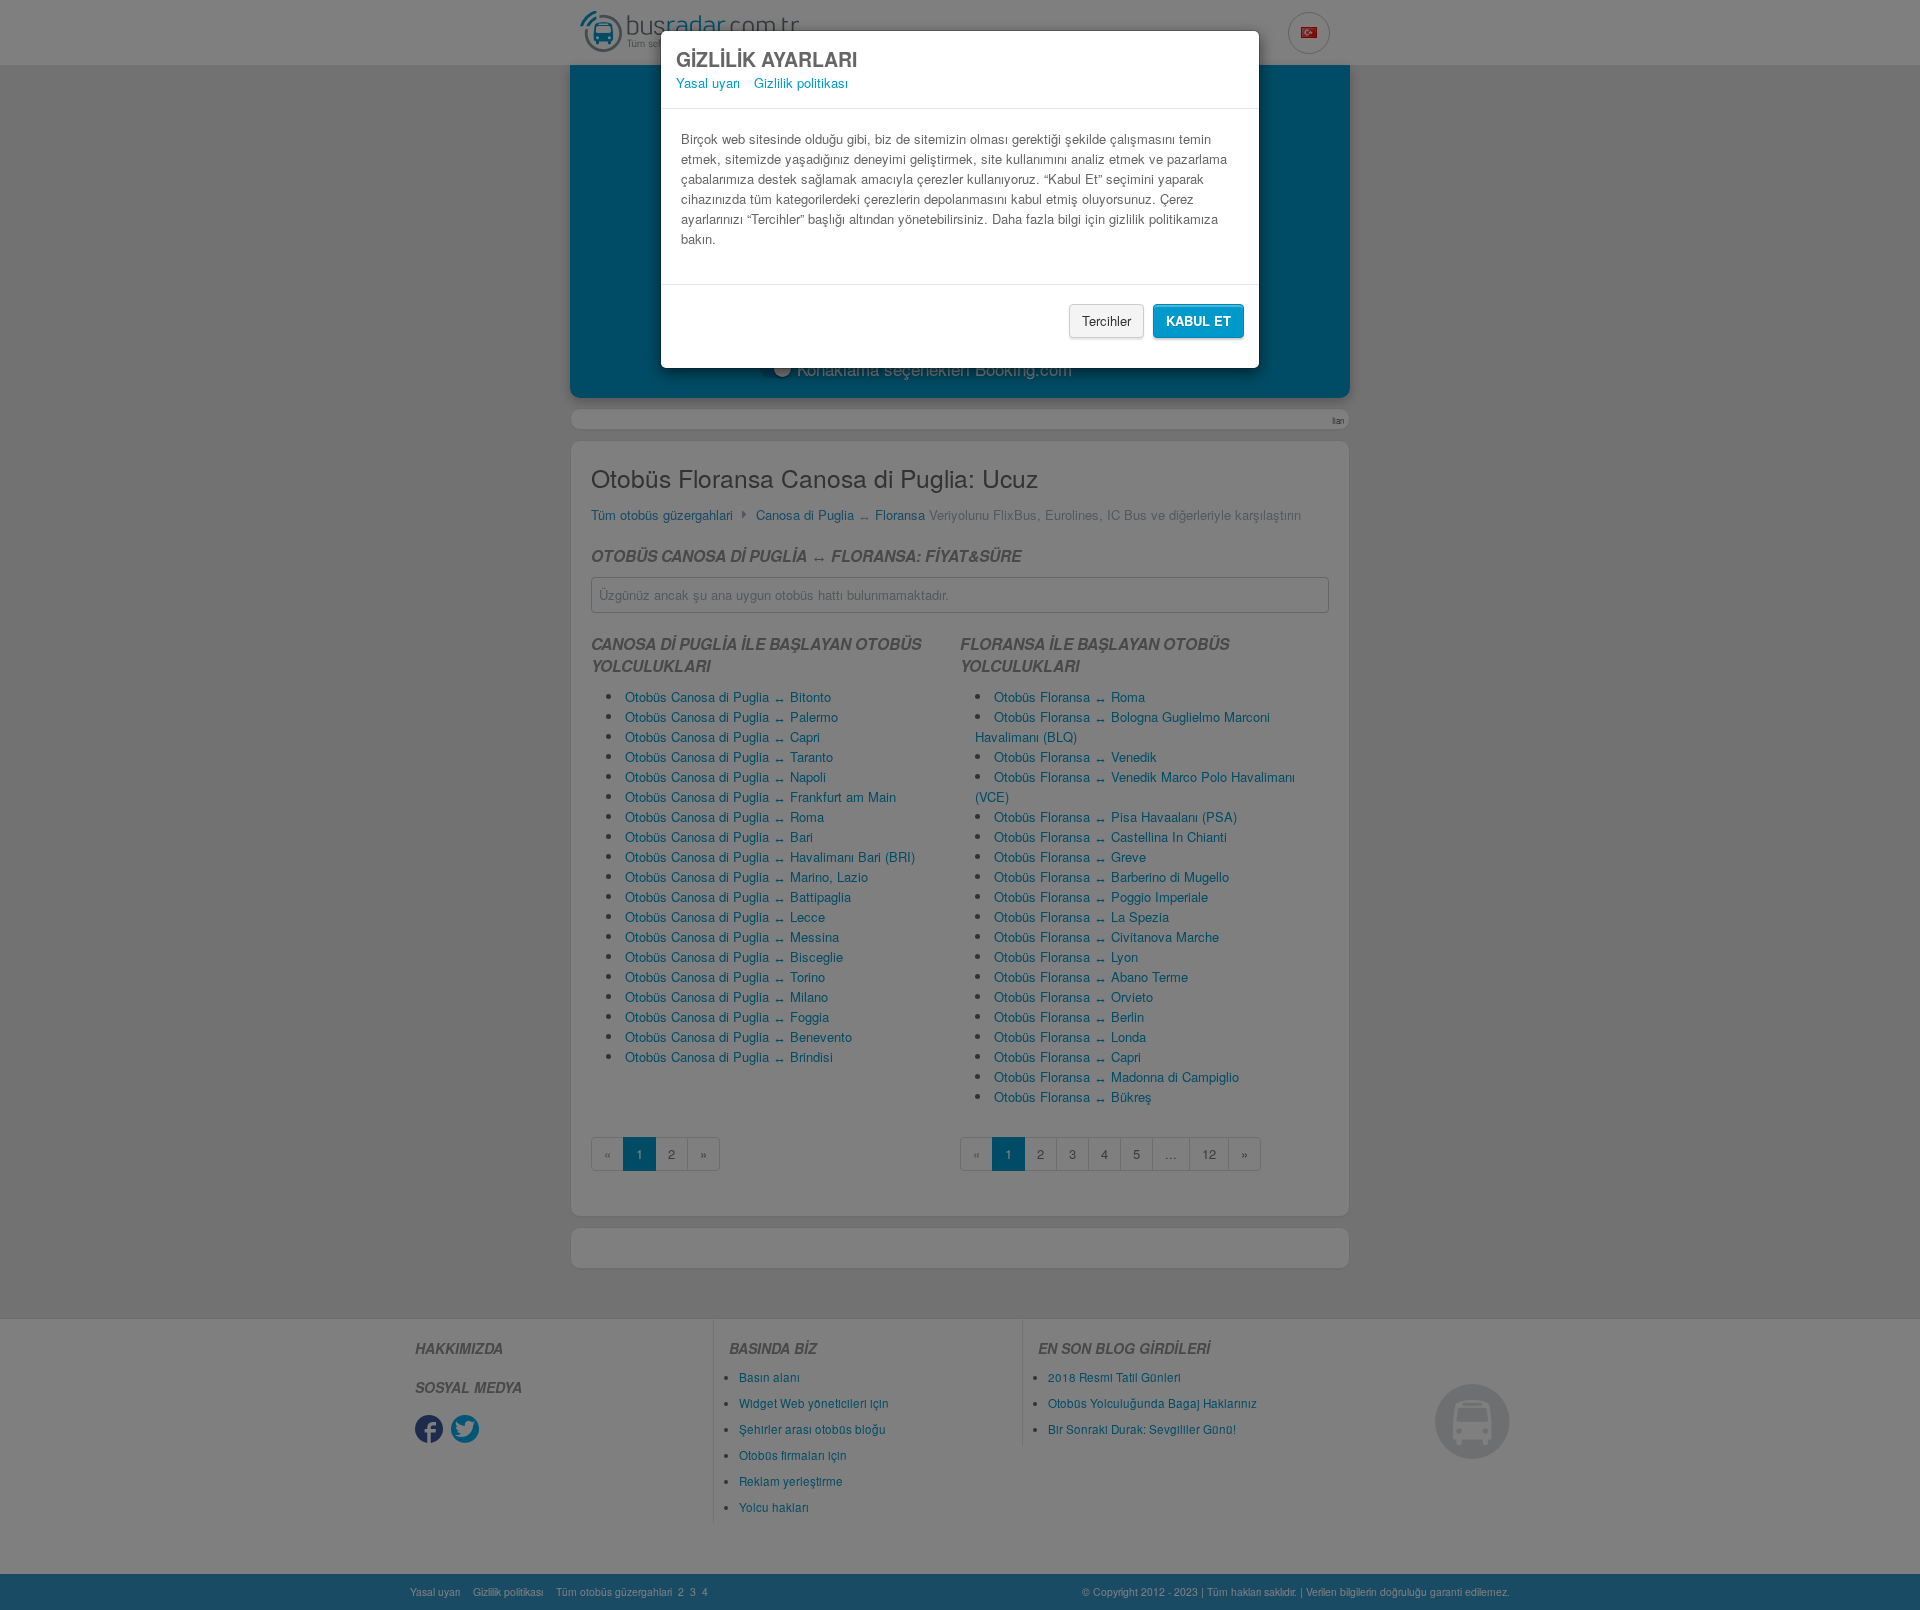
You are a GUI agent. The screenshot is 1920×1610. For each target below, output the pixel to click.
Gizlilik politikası (801, 82)
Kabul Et (1198, 320)
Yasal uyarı (708, 82)
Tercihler (1106, 320)
